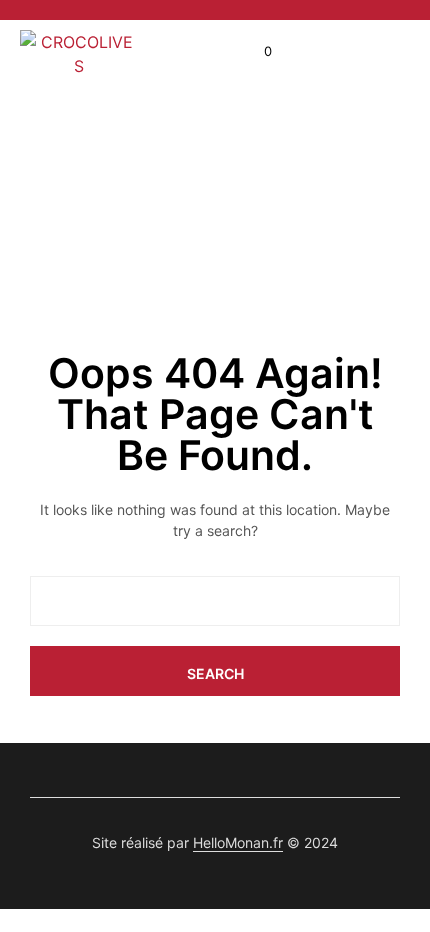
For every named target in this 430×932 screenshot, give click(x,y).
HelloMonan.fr (238, 843)
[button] (254, 52)
